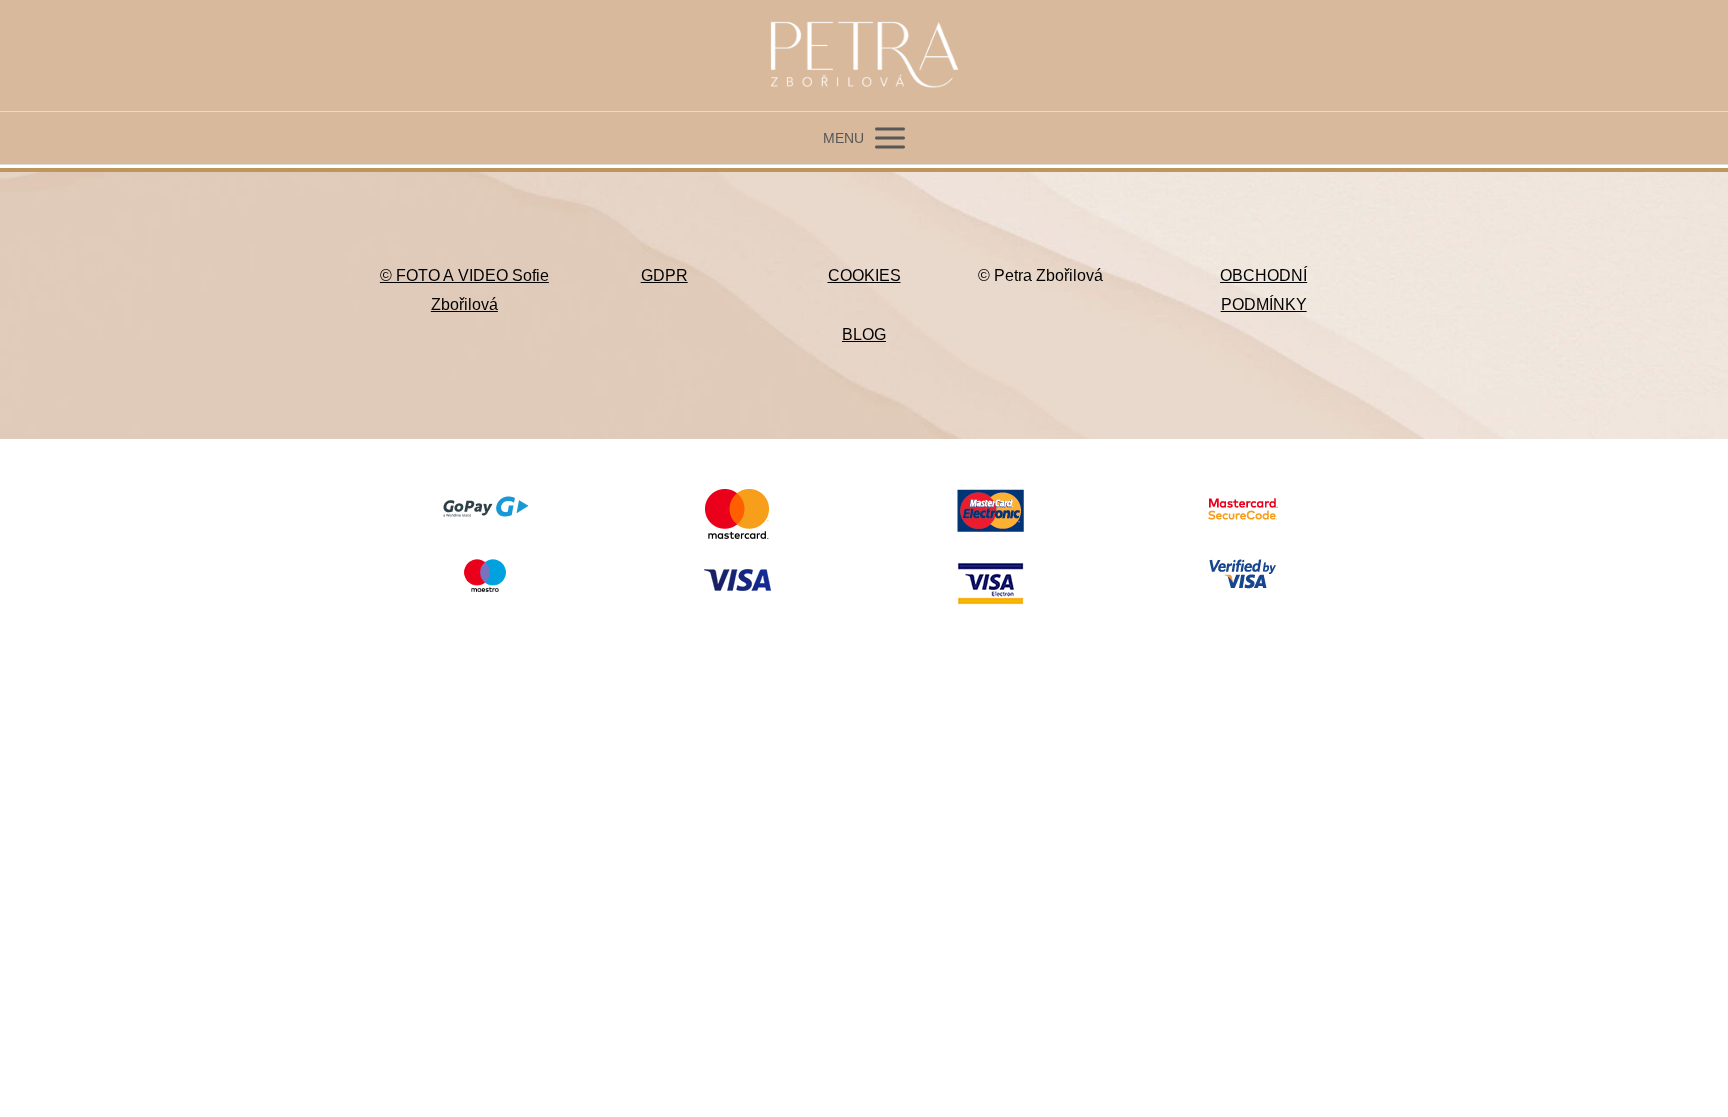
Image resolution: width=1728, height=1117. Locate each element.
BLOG (864, 334)
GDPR (664, 275)
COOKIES (864, 275)
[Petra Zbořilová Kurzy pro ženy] (864, 55)
